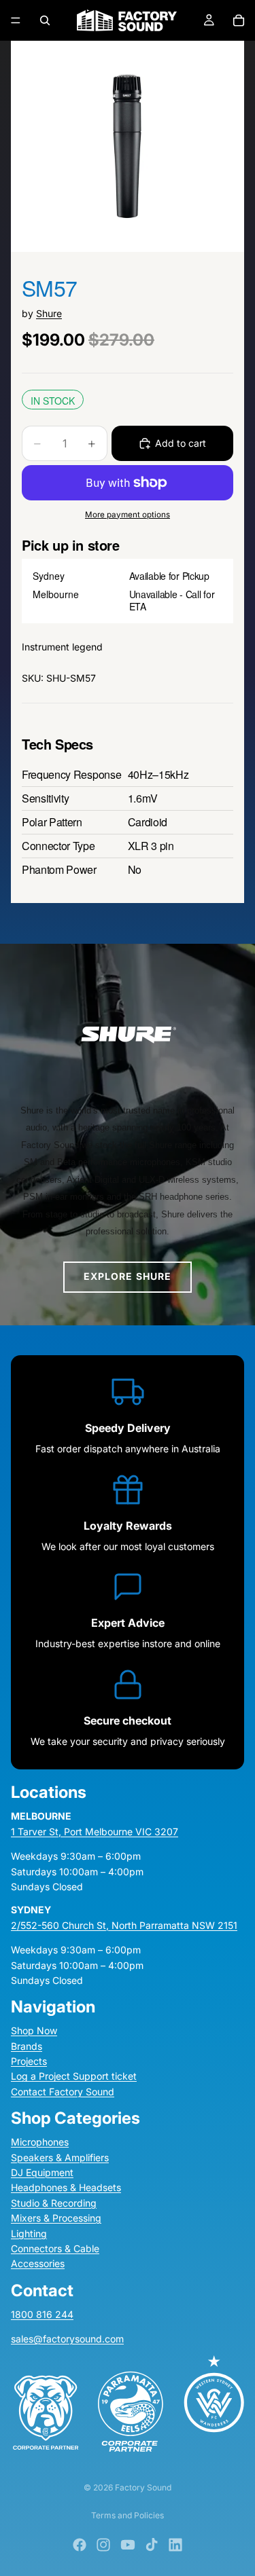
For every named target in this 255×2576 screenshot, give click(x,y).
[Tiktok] (152, 2545)
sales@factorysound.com (67, 2339)
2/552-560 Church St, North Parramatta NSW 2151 (124, 1925)
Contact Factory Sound (63, 2092)
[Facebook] (80, 2545)
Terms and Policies (128, 2515)
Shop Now (34, 2031)
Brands (27, 2046)
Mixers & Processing (56, 2219)
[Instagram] (103, 2545)
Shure (49, 313)
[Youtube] (128, 2545)
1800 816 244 (42, 2314)
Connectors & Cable (55, 2248)
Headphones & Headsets (66, 2188)
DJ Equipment (42, 2172)
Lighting (29, 2233)
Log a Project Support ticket (74, 2077)
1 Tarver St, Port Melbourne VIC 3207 (95, 1832)
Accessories (38, 2264)
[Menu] (16, 20)
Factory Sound (143, 2487)
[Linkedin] (175, 2545)
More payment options (128, 515)
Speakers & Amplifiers (60, 2157)
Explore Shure (128, 1276)
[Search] (45, 20)
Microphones (40, 2142)
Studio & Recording (54, 2203)
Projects (29, 2062)
